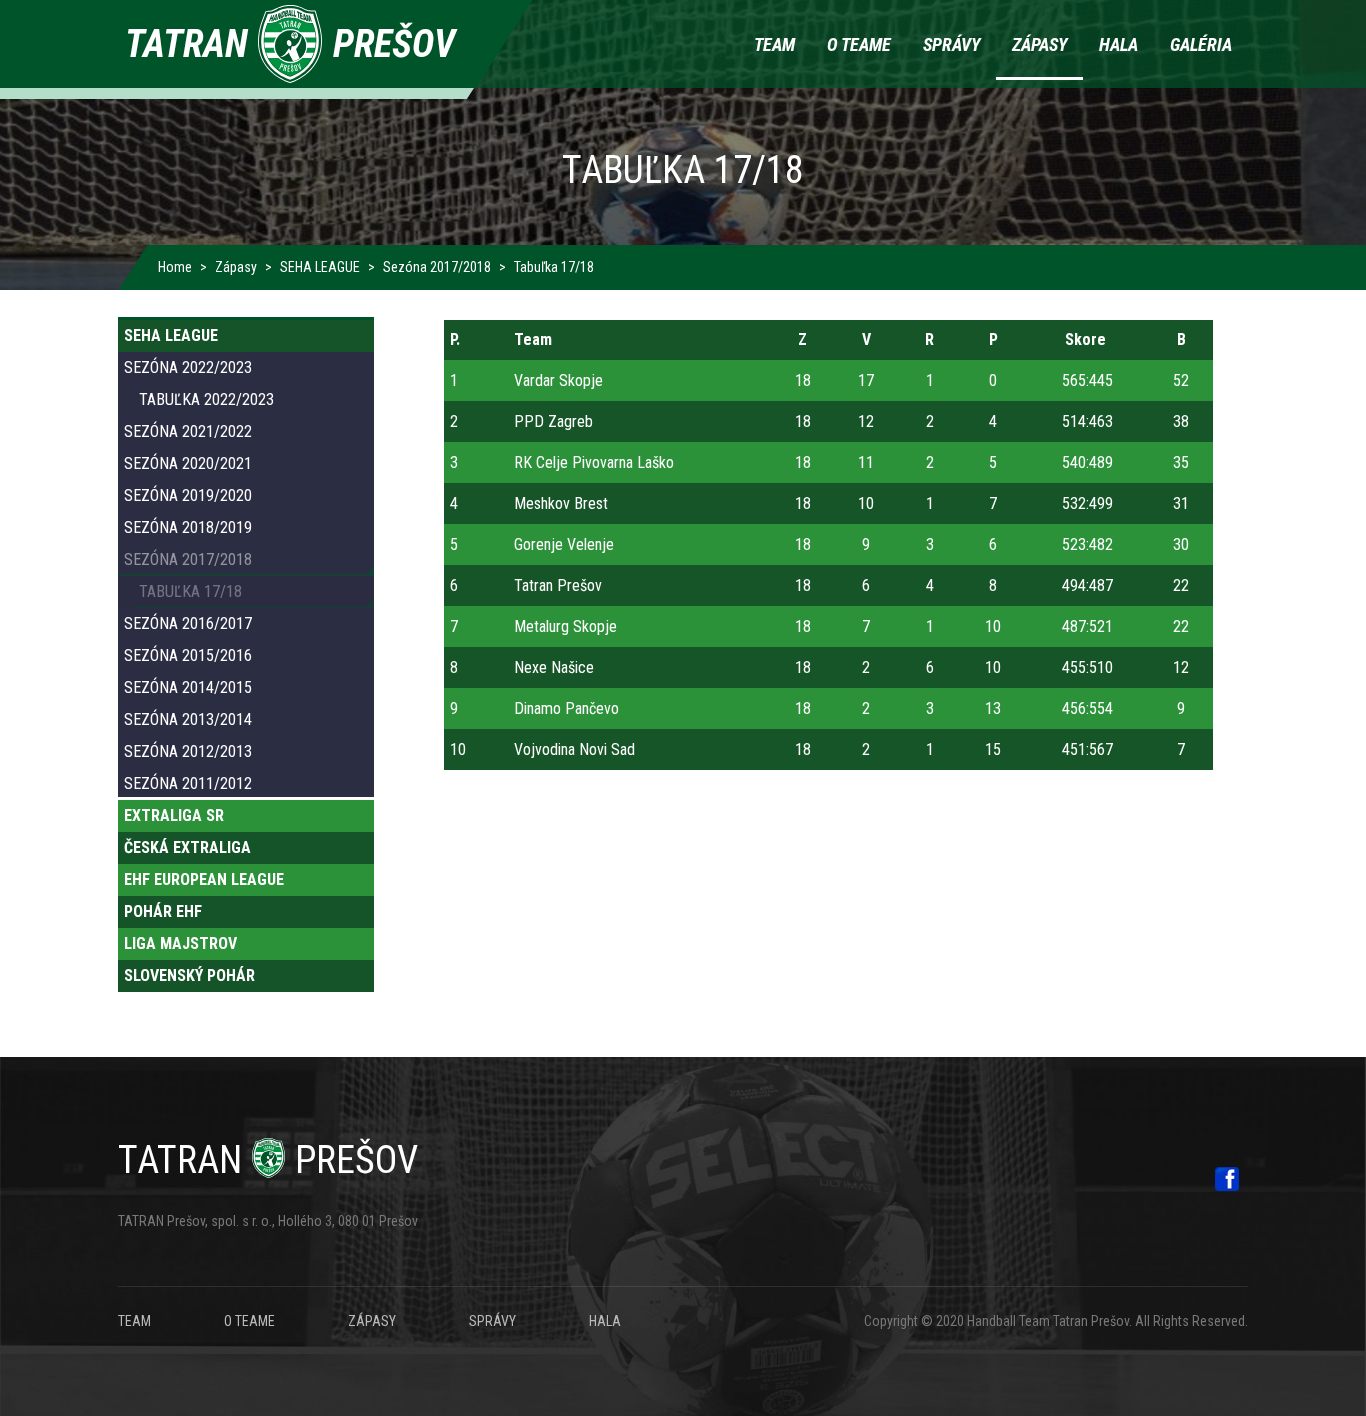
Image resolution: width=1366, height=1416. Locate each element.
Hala (1118, 44)
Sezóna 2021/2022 (188, 431)
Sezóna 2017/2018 (437, 267)
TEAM (134, 1321)
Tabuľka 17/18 (190, 591)
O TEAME (249, 1321)
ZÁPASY (372, 1321)
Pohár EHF (163, 911)
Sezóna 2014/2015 (188, 687)
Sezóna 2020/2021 (188, 463)
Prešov (268, 1160)
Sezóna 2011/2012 (188, 783)
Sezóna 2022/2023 (188, 367)
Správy (951, 44)
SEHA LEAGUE (320, 267)
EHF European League (204, 879)
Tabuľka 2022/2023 (206, 399)
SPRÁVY (492, 1321)
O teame (859, 44)
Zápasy (1039, 44)
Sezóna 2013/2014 (188, 719)
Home (175, 267)
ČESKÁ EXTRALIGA (187, 847)
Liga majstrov (180, 943)
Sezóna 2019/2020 (188, 495)
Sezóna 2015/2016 (188, 655)
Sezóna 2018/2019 (188, 527)
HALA (605, 1321)
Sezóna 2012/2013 (188, 751)
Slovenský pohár (189, 975)
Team (774, 44)
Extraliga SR (174, 815)
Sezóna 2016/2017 (188, 623)
